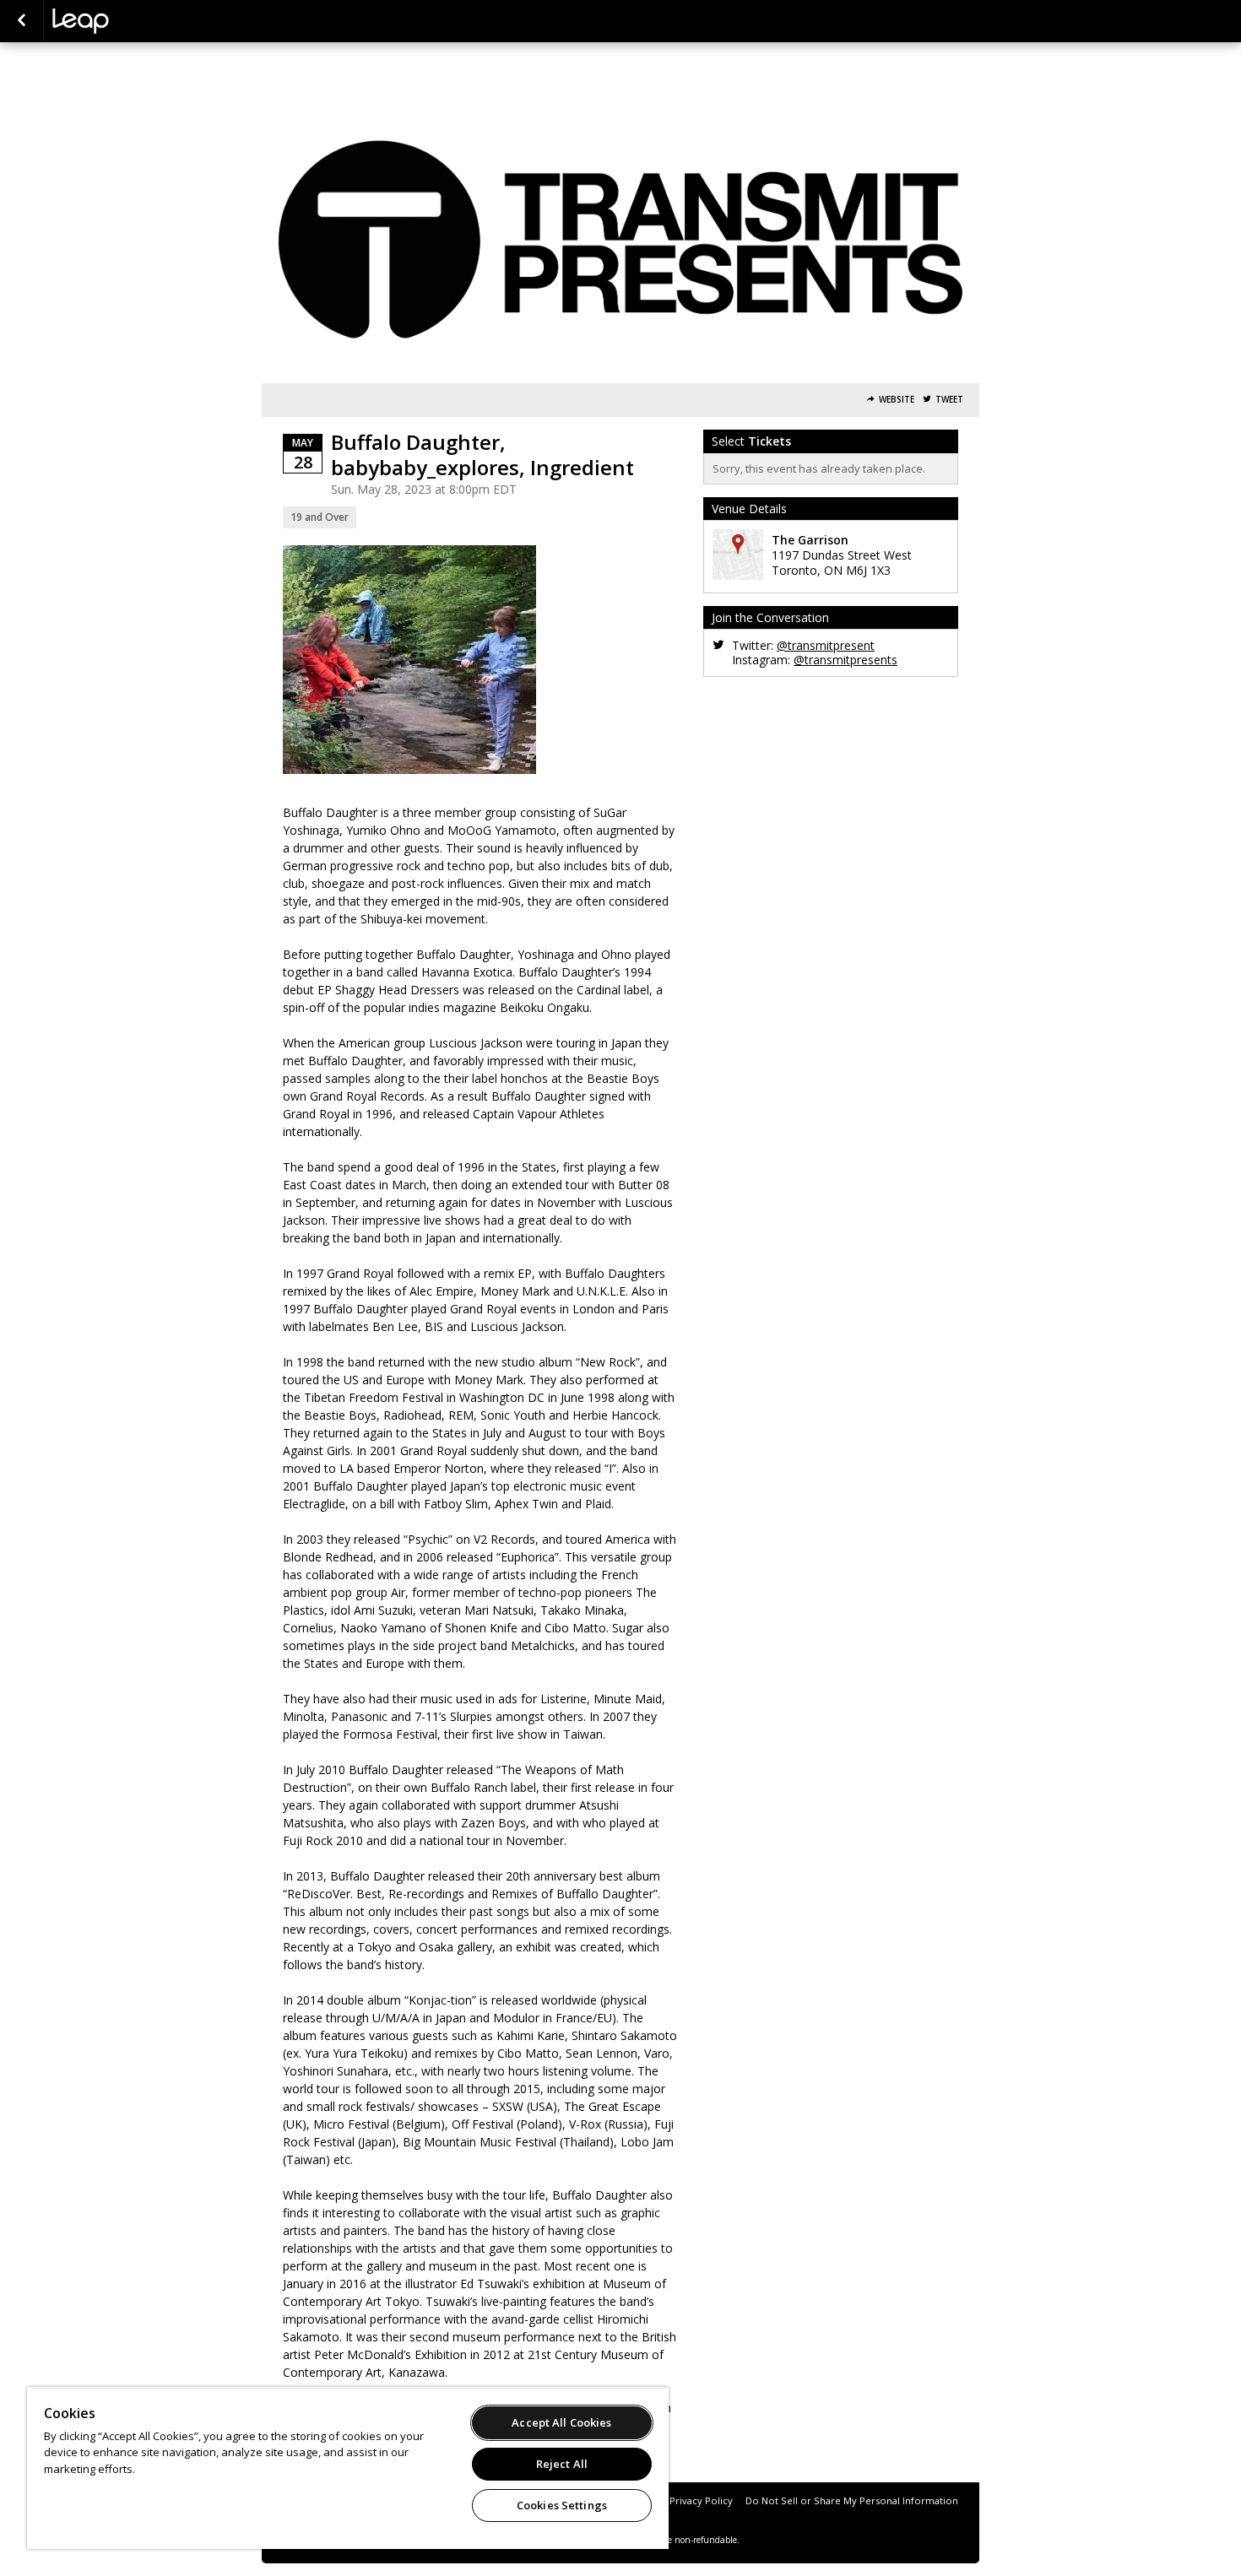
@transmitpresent (826, 645)
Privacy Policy (701, 2500)
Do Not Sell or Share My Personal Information (852, 2500)
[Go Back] (22, 21)
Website (897, 400)
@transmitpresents (845, 660)
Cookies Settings (562, 2505)
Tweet (949, 400)
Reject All (562, 2464)
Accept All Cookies (561, 2422)
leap (137, 21)
